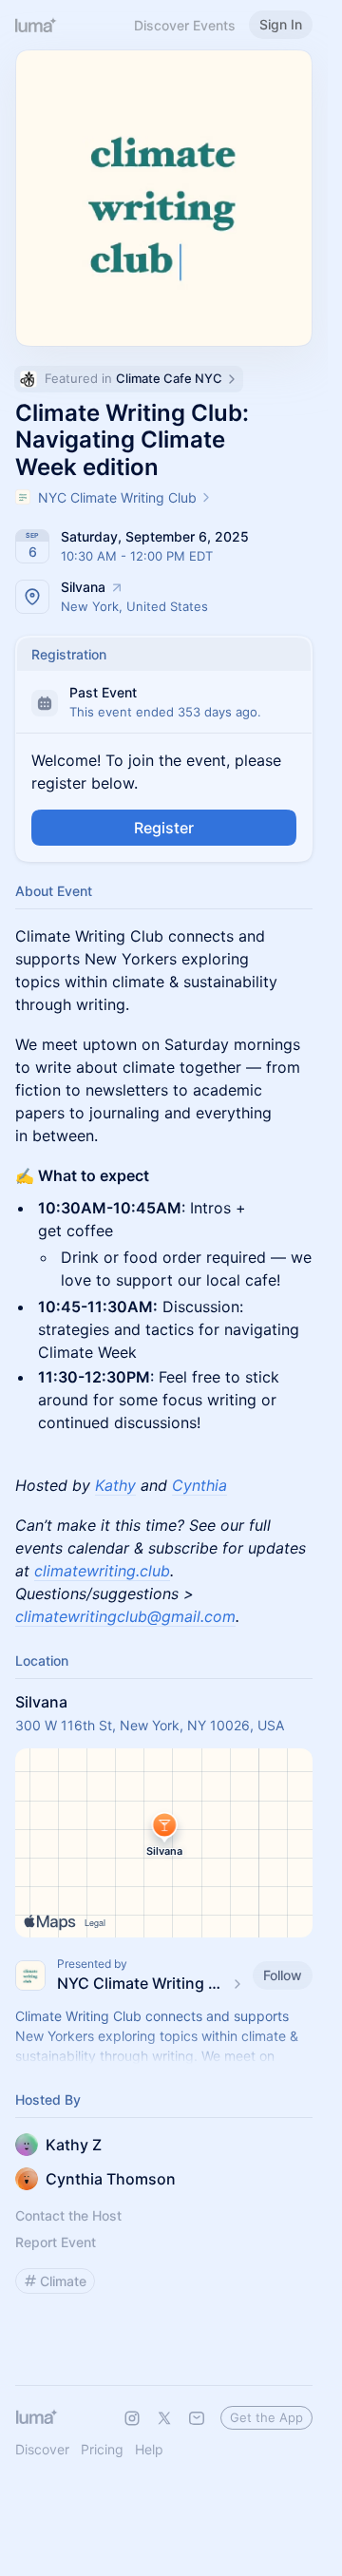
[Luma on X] (164, 2418)
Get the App (266, 2417)
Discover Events (185, 25)
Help (149, 2449)
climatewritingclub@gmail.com (125, 1616)
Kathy (115, 1485)
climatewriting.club (102, 1571)
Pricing (102, 2449)
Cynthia (199, 1485)
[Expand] (164, 2056)
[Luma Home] (36, 25)
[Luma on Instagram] (132, 2418)
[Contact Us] (197, 2418)
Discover (42, 2449)
